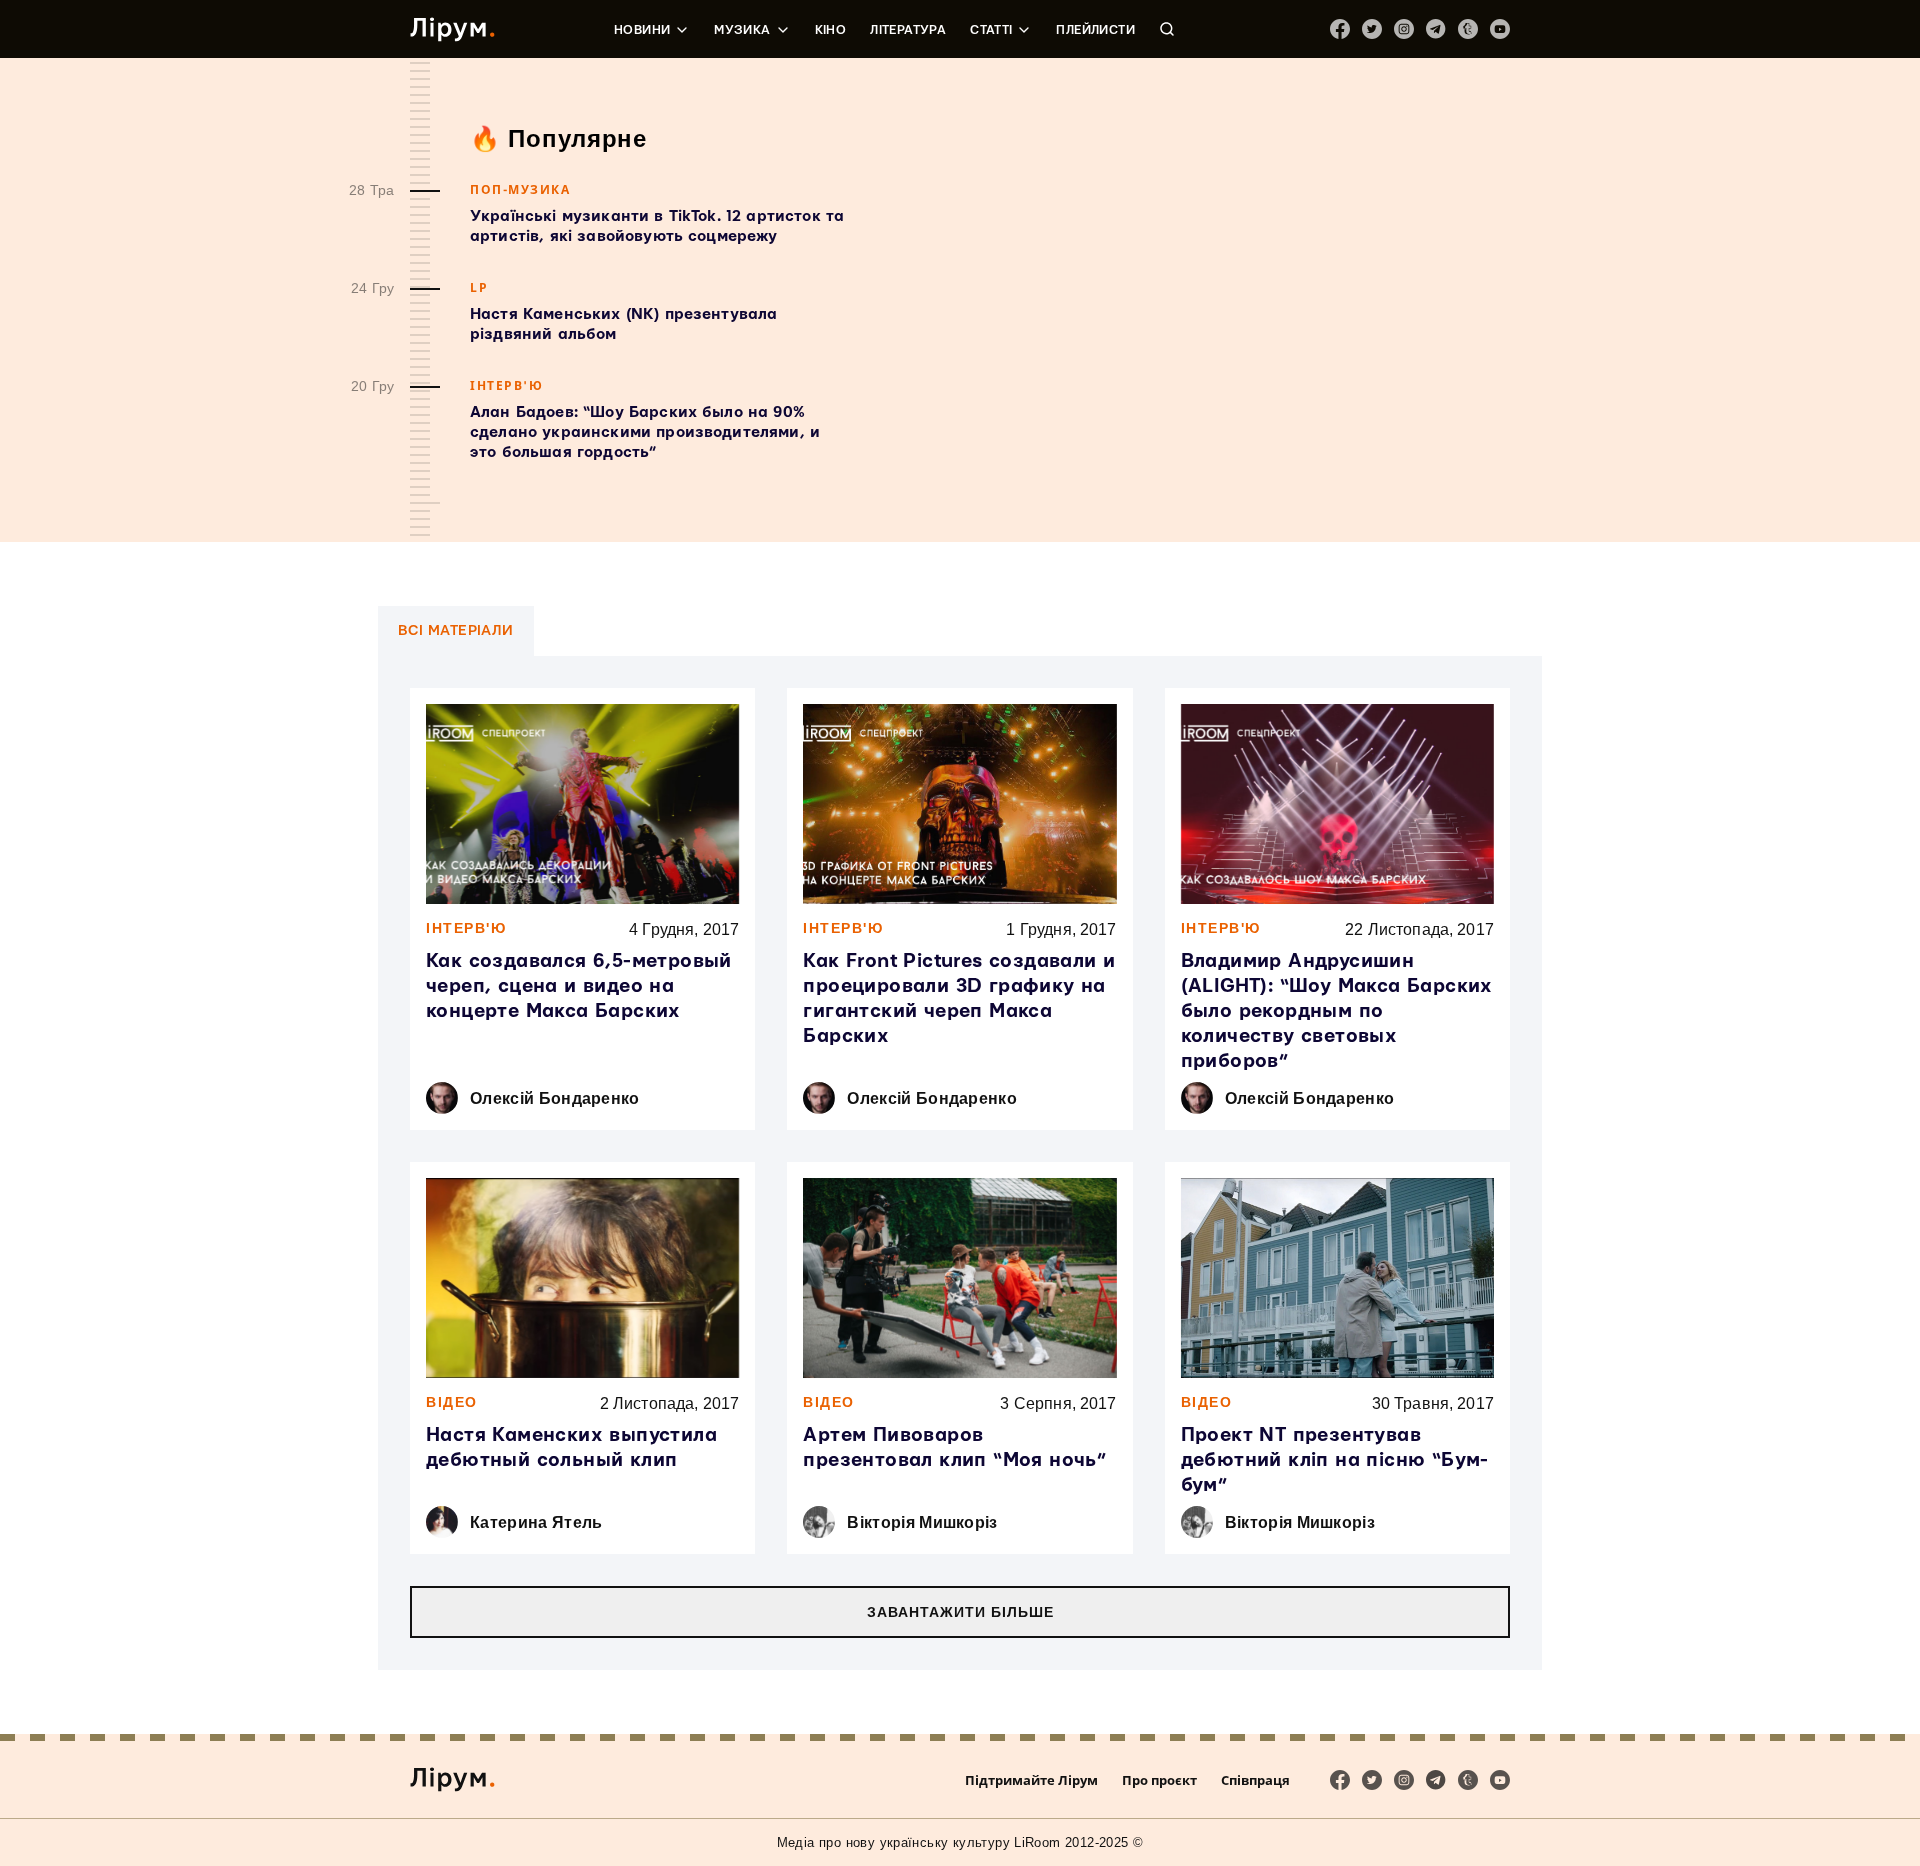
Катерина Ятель (536, 1522)
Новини (642, 30)
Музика (742, 30)
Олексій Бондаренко (555, 1098)
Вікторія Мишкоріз (922, 1522)
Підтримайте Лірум (1031, 1780)
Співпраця (1255, 1780)
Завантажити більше (960, 1612)
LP (479, 287)
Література (908, 30)
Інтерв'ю (506, 385)
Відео (452, 1402)
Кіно (831, 30)
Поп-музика (520, 189)
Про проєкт (1159, 1780)
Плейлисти (1095, 30)
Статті (991, 30)
